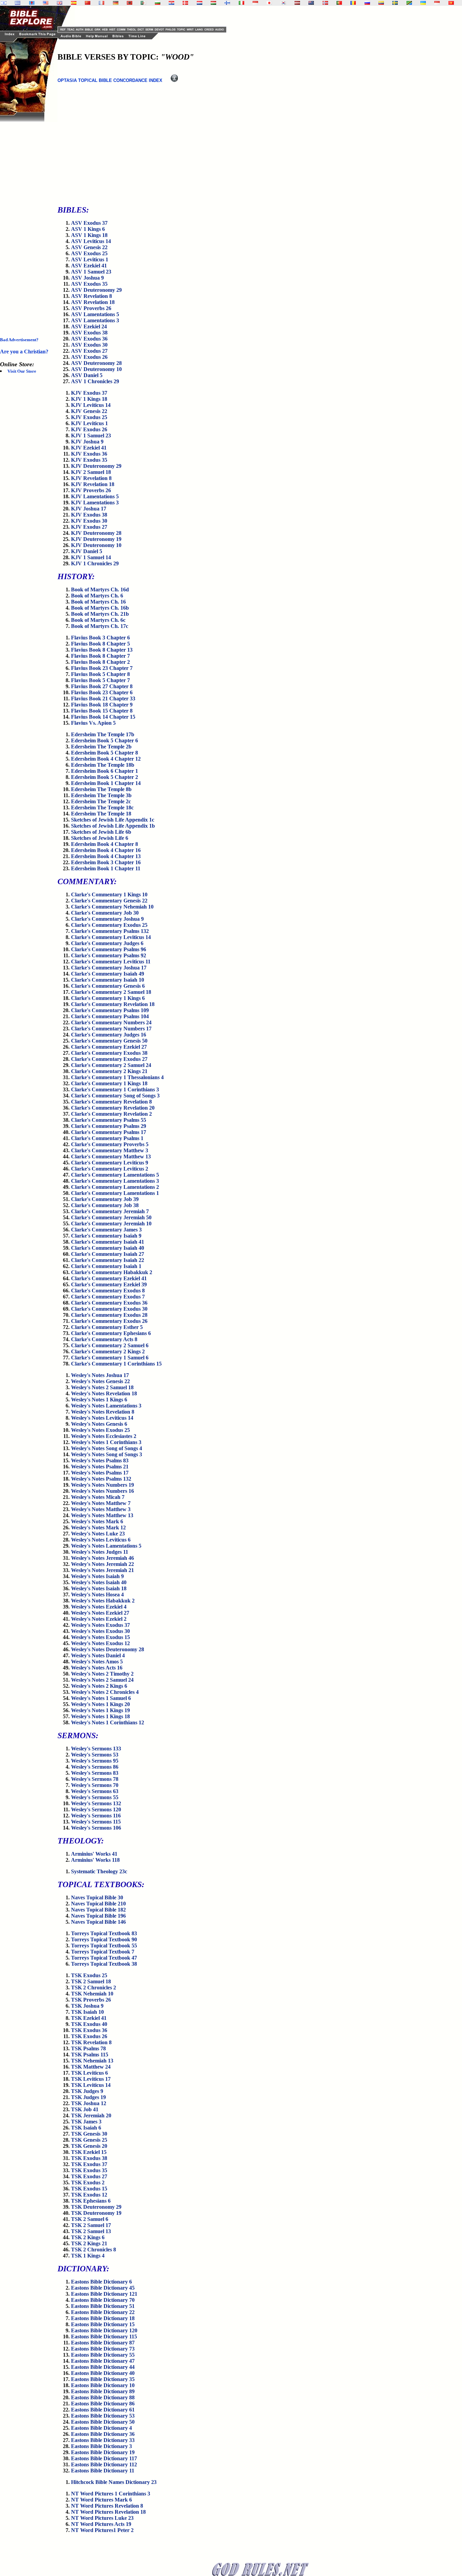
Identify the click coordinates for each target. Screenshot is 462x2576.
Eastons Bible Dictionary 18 (103, 2318)
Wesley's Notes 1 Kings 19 (100, 1710)
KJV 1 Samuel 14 (91, 557)
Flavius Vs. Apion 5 (93, 723)
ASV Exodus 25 (89, 253)
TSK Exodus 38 (89, 2158)
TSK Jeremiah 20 (91, 2115)
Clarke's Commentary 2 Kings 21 (109, 1071)
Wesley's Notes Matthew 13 (102, 1515)
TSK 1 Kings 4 (88, 2256)
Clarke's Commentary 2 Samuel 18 (111, 992)
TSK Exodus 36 (89, 2030)
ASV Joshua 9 (87, 278)
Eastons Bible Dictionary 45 (103, 2288)
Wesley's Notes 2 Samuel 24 (102, 1680)
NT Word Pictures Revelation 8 (107, 2506)
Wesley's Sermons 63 (95, 1791)
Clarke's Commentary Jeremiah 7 (110, 1211)
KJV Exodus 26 (89, 429)
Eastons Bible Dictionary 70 (103, 2300)
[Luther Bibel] (116, 3)
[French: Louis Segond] (101, 3)
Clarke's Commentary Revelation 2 (111, 1114)
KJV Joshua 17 (89, 509)
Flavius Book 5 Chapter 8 (100, 674)
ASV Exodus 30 (89, 345)
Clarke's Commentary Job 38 (105, 1205)
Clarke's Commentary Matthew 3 (110, 1150)
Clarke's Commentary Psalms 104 (110, 1016)
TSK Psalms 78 (88, 2048)
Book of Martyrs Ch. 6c (98, 620)
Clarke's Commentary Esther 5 (107, 1327)
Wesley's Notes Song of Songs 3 (107, 1454)
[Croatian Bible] (171, 3)
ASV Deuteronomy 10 (96, 369)
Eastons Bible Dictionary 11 (103, 2471)
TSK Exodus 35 (89, 2170)
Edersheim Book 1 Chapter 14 (106, 783)
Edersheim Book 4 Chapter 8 (105, 844)
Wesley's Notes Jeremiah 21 (102, 1570)
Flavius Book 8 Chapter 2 (100, 662)
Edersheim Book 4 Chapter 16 (106, 850)
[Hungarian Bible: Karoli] (213, 3)
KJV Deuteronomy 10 (96, 545)
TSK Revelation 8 (91, 2042)
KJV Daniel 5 (87, 551)
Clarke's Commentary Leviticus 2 (110, 1169)
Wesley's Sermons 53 (95, 1755)
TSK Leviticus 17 (91, 2079)
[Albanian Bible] (130, 3)
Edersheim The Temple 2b (101, 747)
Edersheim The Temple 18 (101, 814)
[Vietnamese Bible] (451, 3)
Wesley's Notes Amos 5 (97, 1662)
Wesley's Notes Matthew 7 (101, 1503)
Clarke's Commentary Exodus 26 (109, 1321)
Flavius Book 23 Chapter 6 (102, 692)
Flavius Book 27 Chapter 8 (102, 686)
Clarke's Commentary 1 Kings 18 (109, 1083)
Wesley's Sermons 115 (96, 1822)
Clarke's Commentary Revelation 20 (113, 1108)
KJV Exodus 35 (89, 460)
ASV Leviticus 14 (91, 241)
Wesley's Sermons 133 (96, 1749)
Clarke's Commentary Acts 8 (104, 1339)
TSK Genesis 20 (89, 2146)
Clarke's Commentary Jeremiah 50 (111, 1217)
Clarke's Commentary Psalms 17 (109, 1132)
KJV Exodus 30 (89, 521)
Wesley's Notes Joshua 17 (100, 1375)
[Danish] (185, 3)
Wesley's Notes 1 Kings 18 (100, 1716)
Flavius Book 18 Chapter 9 (102, 705)
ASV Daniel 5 (87, 375)
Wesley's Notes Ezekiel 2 (99, 1619)
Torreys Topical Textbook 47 (104, 1958)
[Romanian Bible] (353, 3)
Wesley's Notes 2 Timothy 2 (102, 1674)
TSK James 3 (86, 2122)
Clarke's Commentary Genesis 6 (108, 986)
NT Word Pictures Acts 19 (101, 2524)
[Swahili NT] (409, 3)
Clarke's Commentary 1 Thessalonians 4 (117, 1077)
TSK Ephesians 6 (91, 2201)
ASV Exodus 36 (89, 339)
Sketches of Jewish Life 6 (100, 838)
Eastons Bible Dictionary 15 (103, 2324)
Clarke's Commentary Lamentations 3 (115, 1181)
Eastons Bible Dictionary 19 (103, 2452)
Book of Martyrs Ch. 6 (97, 596)
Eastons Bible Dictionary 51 (103, 2306)
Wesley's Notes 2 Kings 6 (99, 1686)
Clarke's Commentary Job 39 (105, 1199)
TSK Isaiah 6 (86, 2128)
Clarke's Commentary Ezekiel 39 (109, 1284)
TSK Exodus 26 (89, 2036)
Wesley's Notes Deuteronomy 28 (108, 1649)
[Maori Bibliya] (311, 3)
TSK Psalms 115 (90, 2055)
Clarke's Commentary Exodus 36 (109, 1303)
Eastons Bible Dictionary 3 (101, 2446)
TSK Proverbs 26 (91, 2000)
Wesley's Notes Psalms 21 (100, 1467)
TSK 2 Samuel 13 (91, 2231)
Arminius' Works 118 (95, 1860)
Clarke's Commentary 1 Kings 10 (109, 894)
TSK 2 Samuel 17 (91, 2225)
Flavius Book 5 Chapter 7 (100, 680)
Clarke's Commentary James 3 (106, 1230)
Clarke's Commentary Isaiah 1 (106, 1266)
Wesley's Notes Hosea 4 (97, 1595)
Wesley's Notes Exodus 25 (100, 1430)
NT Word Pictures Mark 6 (101, 2500)
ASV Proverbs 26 (91, 308)
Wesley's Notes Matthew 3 (101, 1509)
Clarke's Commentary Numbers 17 (111, 1029)
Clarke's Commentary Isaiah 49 (108, 974)
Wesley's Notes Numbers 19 (102, 1485)
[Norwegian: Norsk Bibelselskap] (325, 3)
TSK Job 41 (85, 2109)
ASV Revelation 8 (91, 296)
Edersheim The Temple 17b (103, 734)
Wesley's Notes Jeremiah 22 (102, 1564)
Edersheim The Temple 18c (102, 807)
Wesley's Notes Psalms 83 (100, 1460)
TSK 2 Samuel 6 (90, 2219)
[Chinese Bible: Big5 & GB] (88, 3)
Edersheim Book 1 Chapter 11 (106, 868)
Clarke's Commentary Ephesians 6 (111, 1333)
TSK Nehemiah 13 (92, 2061)
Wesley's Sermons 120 (96, 1809)
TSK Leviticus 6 (89, 2073)
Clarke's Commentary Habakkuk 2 (112, 1272)
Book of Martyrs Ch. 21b (100, 614)
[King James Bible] (60, 3)
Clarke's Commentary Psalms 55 (109, 1120)
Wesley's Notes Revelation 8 (103, 1412)
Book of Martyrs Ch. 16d (100, 590)
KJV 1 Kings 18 (89, 399)
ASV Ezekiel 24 (89, 326)
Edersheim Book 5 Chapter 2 (105, 777)
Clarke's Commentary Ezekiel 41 (109, 1278)
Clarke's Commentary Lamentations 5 (115, 1175)
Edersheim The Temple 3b (101, 795)
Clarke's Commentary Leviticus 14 (111, 937)
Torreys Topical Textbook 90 (104, 1939)
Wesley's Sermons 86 (95, 1767)
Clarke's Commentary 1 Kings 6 (108, 998)
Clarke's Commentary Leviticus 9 (110, 1163)
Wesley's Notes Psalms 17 (100, 1473)
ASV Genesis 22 (89, 247)
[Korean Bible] (283, 3)
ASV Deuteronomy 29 (96, 290)
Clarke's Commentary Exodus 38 (109, 1053)
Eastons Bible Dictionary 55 (103, 2355)
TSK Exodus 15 (89, 2189)
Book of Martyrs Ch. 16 (98, 602)
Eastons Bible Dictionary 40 (103, 2373)
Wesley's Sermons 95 (95, 1761)
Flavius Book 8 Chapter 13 (102, 650)
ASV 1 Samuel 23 (91, 272)
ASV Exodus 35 (89, 284)
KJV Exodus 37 (89, 393)
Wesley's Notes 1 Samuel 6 (101, 1698)
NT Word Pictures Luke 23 (102, 2518)
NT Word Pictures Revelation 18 (108, 2512)
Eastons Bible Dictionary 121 (104, 2294)
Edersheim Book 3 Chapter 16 (106, 862)
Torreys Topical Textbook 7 (103, 1952)
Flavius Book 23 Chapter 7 (102, 668)
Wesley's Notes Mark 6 (97, 1521)
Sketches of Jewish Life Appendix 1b (113, 826)
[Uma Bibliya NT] (437, 3)
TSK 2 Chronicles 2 (94, 1988)
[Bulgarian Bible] (158, 3)
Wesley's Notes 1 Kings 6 (99, 1400)
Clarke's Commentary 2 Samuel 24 (111, 1065)
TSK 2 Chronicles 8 (94, 2250)
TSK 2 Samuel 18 (91, 1981)
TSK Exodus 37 (89, 2164)
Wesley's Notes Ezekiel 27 (100, 1613)
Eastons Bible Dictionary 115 (104, 2337)
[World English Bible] (46, 3)
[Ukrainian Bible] (423, 3)
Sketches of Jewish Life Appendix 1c (113, 820)
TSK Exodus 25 (89, 1975)
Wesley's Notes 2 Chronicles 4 (105, 1692)
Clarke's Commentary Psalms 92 (109, 955)
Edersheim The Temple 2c (101, 801)
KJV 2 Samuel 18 (91, 472)
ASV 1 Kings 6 (88, 229)
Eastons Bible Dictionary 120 (104, 2330)
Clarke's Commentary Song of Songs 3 (115, 1096)
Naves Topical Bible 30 (97, 1897)
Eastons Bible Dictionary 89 (103, 2391)
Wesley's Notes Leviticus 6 (101, 1540)
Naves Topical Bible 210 (98, 1904)
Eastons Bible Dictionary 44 (103, 2367)
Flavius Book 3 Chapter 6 (100, 638)
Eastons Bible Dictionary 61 (103, 2410)
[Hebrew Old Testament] (4, 3)
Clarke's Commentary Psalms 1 (107, 1138)
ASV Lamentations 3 (95, 320)
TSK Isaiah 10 (87, 2012)
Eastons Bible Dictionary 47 (103, 2361)
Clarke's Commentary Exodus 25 (109, 925)
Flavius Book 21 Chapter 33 (103, 698)
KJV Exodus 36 (89, 454)
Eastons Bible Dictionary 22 (103, 2312)
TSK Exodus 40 (89, 2024)
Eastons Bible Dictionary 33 (103, 2440)
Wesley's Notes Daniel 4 (98, 1655)
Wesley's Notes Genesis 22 (100, 1381)
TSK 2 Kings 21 (89, 2243)
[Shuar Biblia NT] (381, 3)
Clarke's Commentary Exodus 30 (109, 1309)
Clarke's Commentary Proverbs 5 (110, 1144)
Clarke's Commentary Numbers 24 (111, 1022)
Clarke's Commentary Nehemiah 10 (112, 907)
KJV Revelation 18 (93, 484)
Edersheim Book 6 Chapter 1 (105, 771)
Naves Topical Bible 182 (98, 1910)
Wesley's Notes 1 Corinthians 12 (108, 1722)
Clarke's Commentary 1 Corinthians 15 (116, 1364)
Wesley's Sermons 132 (96, 1803)
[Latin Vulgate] (32, 3)
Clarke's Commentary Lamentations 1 (115, 1193)
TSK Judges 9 (87, 2091)
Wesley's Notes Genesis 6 (99, 1424)
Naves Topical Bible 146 (98, 1922)
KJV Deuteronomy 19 (96, 539)
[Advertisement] (27, 223)
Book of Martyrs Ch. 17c (100, 626)
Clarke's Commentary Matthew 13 (111, 1156)
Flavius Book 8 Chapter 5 (100, 644)
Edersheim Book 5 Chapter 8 (105, 753)
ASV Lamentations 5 (95, 314)
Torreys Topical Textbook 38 (104, 1964)
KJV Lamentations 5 (95, 496)
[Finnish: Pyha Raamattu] (227, 3)
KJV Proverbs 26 (91, 490)
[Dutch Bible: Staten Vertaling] (200, 3)
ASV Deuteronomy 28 (96, 363)
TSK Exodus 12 (89, 2195)
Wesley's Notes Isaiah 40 (99, 1582)
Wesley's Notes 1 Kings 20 (100, 1704)
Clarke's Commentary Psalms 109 (110, 1010)
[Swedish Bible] (395, 3)
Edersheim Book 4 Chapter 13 (106, 856)
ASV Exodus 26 (89, 357)
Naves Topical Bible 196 (98, 1916)
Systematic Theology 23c (99, 1871)
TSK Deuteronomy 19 (96, 2213)
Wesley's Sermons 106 (96, 1828)
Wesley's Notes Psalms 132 (101, 1479)
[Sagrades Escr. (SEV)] (74, 3)
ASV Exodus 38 (89, 333)
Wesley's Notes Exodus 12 (100, 1643)
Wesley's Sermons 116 (96, 1816)
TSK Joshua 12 (89, 2103)
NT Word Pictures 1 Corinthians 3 (111, 2494)
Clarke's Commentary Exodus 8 (108, 1291)
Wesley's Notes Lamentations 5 (106, 1546)
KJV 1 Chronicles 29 (95, 563)
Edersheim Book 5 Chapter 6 (105, 740)
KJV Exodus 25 (89, 417)
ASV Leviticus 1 (90, 259)
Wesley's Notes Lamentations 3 (106, 1406)
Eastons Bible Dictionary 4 (101, 2428)
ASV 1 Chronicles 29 (95, 381)
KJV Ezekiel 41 (89, 448)
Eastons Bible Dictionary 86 (103, 2404)
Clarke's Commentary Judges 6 (107, 943)
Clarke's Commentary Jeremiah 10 (111, 1224)
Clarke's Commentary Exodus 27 (109, 1059)
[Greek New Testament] (18, 3)
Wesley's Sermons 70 (95, 1785)
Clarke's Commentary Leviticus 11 (111, 962)
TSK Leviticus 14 (91, 2085)
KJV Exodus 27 (89, 527)
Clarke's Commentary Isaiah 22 (108, 1260)
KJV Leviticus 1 (89, 423)
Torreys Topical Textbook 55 (104, 1946)
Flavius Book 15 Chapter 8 (102, 711)
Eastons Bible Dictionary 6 (101, 2282)
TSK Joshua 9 (87, 2006)
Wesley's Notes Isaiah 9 (97, 1576)
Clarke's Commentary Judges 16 (109, 1035)
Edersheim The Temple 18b (103, 765)
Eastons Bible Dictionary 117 (104, 2458)
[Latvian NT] (297, 3)
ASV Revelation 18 (93, 302)
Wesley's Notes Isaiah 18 (99, 1588)
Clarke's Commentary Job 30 (105, 913)
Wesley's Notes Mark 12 (98, 1527)
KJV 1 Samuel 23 (91, 435)
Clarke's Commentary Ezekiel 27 (109, 1047)
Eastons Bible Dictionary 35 (103, 2379)
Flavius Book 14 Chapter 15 (103, 717)
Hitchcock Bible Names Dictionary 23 (114, 2482)
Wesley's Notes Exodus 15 (100, 1637)
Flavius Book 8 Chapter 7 (100, 656)
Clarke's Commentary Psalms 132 (110, 931)
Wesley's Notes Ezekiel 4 (99, 1607)
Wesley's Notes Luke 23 (98, 1534)
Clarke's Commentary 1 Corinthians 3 (115, 1089)
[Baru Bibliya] (255, 3)
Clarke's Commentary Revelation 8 (111, 1102)
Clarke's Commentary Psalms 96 (109, 949)
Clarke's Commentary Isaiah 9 (106, 1236)
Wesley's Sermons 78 (95, 1779)
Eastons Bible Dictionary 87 (103, 2343)
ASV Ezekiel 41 (89, 266)
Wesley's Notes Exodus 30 (100, 1631)
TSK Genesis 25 (89, 2140)
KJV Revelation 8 (91, 478)
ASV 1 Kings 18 (89, 235)
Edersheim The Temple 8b (101, 789)
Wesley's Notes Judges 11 (100, 1552)
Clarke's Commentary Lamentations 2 (115, 1187)
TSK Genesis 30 (89, 2134)
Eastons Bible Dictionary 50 (103, 2422)
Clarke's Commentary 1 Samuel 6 (110, 1358)
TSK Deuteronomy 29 (96, 2207)
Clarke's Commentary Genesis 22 (109, 901)
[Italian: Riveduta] (241, 3)
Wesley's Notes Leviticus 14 (102, 1418)
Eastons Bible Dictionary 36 (103, 2434)
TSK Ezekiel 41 (89, 2018)
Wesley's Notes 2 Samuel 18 (102, 1387)
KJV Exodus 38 (89, 515)
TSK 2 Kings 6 (88, 2237)
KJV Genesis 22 (89, 411)
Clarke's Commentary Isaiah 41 (108, 1242)
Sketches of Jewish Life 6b (101, 832)
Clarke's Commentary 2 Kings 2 (108, 1351)
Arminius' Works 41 (94, 1854)
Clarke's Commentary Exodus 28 (109, 1315)
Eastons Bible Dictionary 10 (103, 2385)
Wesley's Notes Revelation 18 (104, 1393)
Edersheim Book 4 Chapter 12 (106, 759)
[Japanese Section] (269, 3)
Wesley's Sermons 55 (95, 1797)
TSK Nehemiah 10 (92, 1994)
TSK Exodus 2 (88, 2182)
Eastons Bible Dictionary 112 (104, 2464)
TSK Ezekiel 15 (89, 2152)
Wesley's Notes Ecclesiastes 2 (104, 1436)
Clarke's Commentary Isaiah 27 (108, 1254)
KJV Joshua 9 (87, 442)
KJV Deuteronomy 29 (96, 466)
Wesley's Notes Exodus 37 (100, 1625)
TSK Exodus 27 (89, 2176)
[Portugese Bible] (339, 3)
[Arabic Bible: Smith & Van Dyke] (143, 3)
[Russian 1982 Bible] (367, 3)
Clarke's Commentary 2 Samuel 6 (110, 1345)
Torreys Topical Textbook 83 (104, 1933)
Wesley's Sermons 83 (95, 1773)
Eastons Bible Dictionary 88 (103, 2397)
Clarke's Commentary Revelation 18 (113, 1004)
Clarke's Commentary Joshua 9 (107, 919)
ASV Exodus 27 (89, 351)
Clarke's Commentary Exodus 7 (108, 1297)
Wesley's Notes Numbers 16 (102, 1491)
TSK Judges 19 (88, 2097)
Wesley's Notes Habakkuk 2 (103, 1601)
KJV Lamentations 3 (95, 503)
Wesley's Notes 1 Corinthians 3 (106, 1442)
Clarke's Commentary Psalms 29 (109, 1126)
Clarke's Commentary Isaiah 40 (108, 1248)
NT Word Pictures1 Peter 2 (102, 2530)
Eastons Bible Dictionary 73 (103, 2349)
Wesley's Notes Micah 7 (98, 1497)
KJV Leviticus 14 (91, 405)
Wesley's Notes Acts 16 (97, 1668)
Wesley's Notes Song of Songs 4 (107, 1448)
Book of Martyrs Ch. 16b (100, 608)
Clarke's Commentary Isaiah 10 (108, 980)
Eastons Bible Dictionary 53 (103, 2416)
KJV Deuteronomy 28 (96, 533)
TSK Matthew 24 (91, 2067)
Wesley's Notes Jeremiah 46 (102, 1558)
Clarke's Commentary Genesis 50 (109, 1041)
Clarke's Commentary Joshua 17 (109, 968)
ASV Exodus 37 (89, 223)
